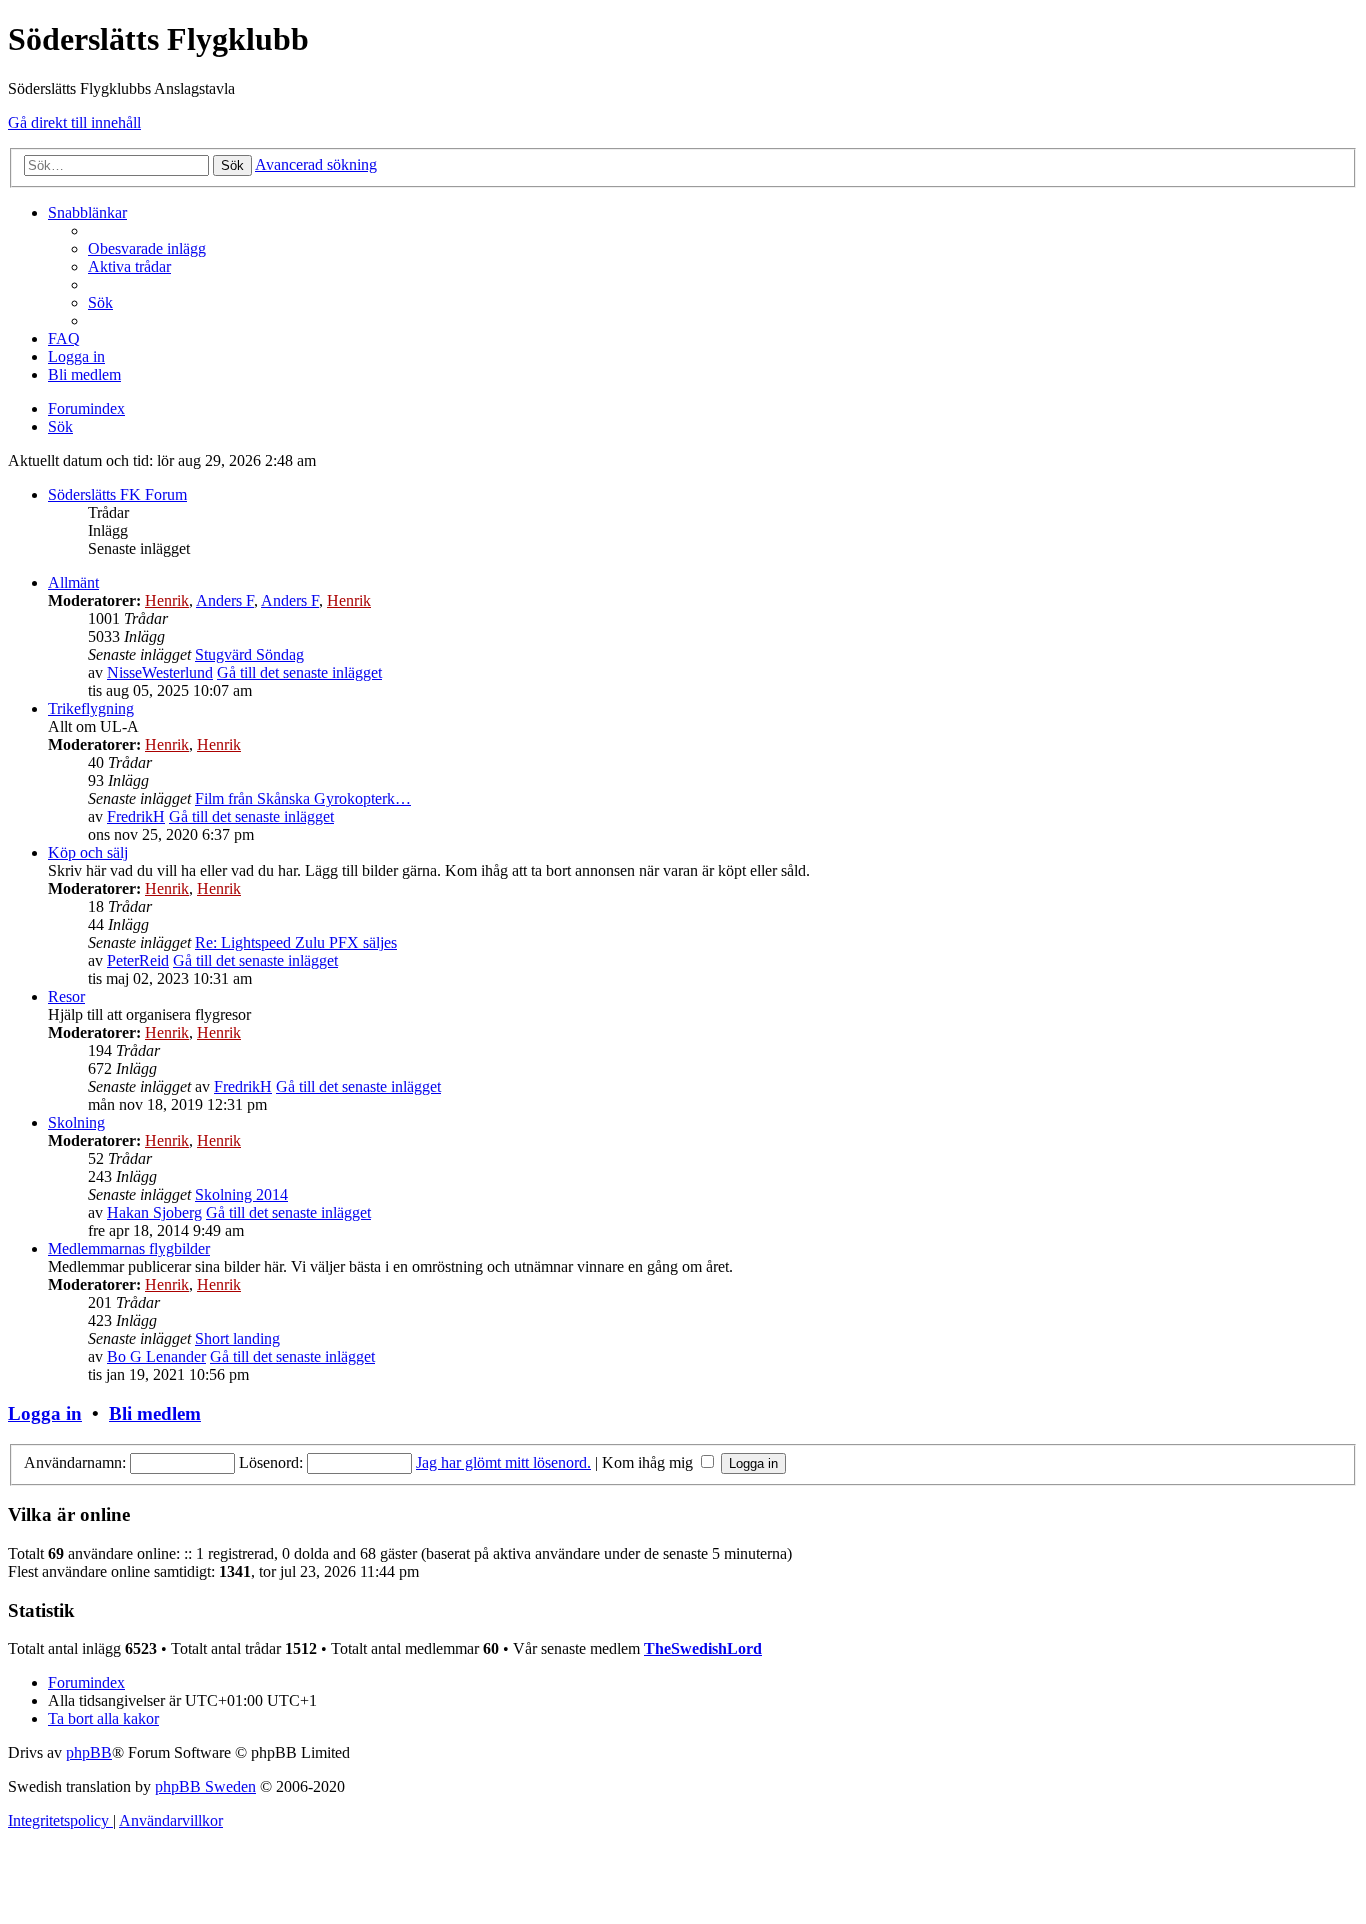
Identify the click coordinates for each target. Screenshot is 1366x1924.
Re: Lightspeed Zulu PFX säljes (296, 942)
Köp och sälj (88, 852)
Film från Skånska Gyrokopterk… (303, 798)
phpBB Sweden (205, 1786)
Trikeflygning (91, 708)
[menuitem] (147, 248)
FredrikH (136, 816)
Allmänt (73, 582)
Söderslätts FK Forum (117, 494)
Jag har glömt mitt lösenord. (503, 1462)
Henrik (167, 600)
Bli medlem (155, 1413)
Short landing (237, 1338)
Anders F (225, 600)
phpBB (89, 1752)
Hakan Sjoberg (154, 1212)
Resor (66, 996)
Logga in (45, 1413)
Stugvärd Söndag (249, 654)
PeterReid (138, 960)
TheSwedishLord (703, 1648)
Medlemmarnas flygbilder (129, 1248)
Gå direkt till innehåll (74, 122)
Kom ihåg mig (649, 1462)
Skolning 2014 (241, 1194)
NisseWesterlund (160, 672)
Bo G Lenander (156, 1356)
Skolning (76, 1122)
